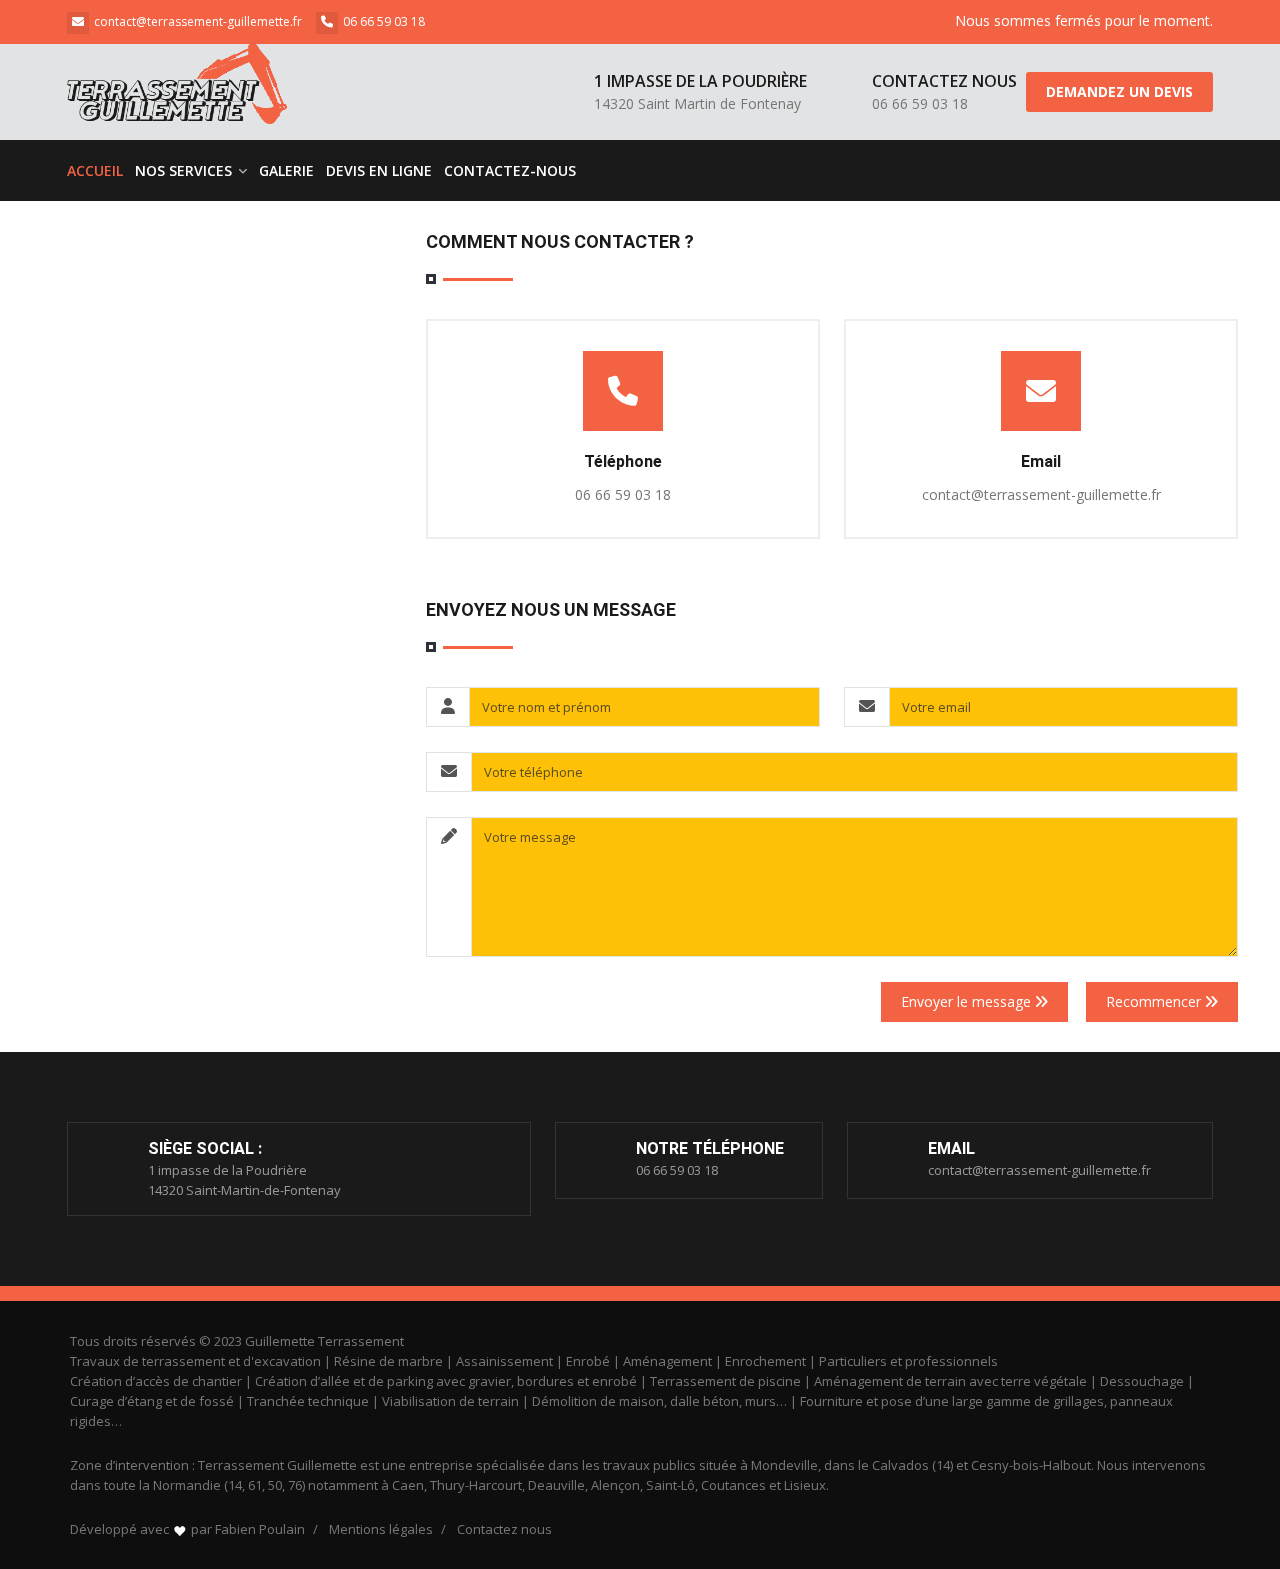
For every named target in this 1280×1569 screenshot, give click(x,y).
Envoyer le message (968, 1001)
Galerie (286, 170)
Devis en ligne (379, 170)
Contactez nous (504, 1529)
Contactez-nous (510, 170)
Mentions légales (381, 1529)
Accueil (95, 170)
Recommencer (1155, 1001)
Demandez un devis (1119, 91)
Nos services (185, 170)
